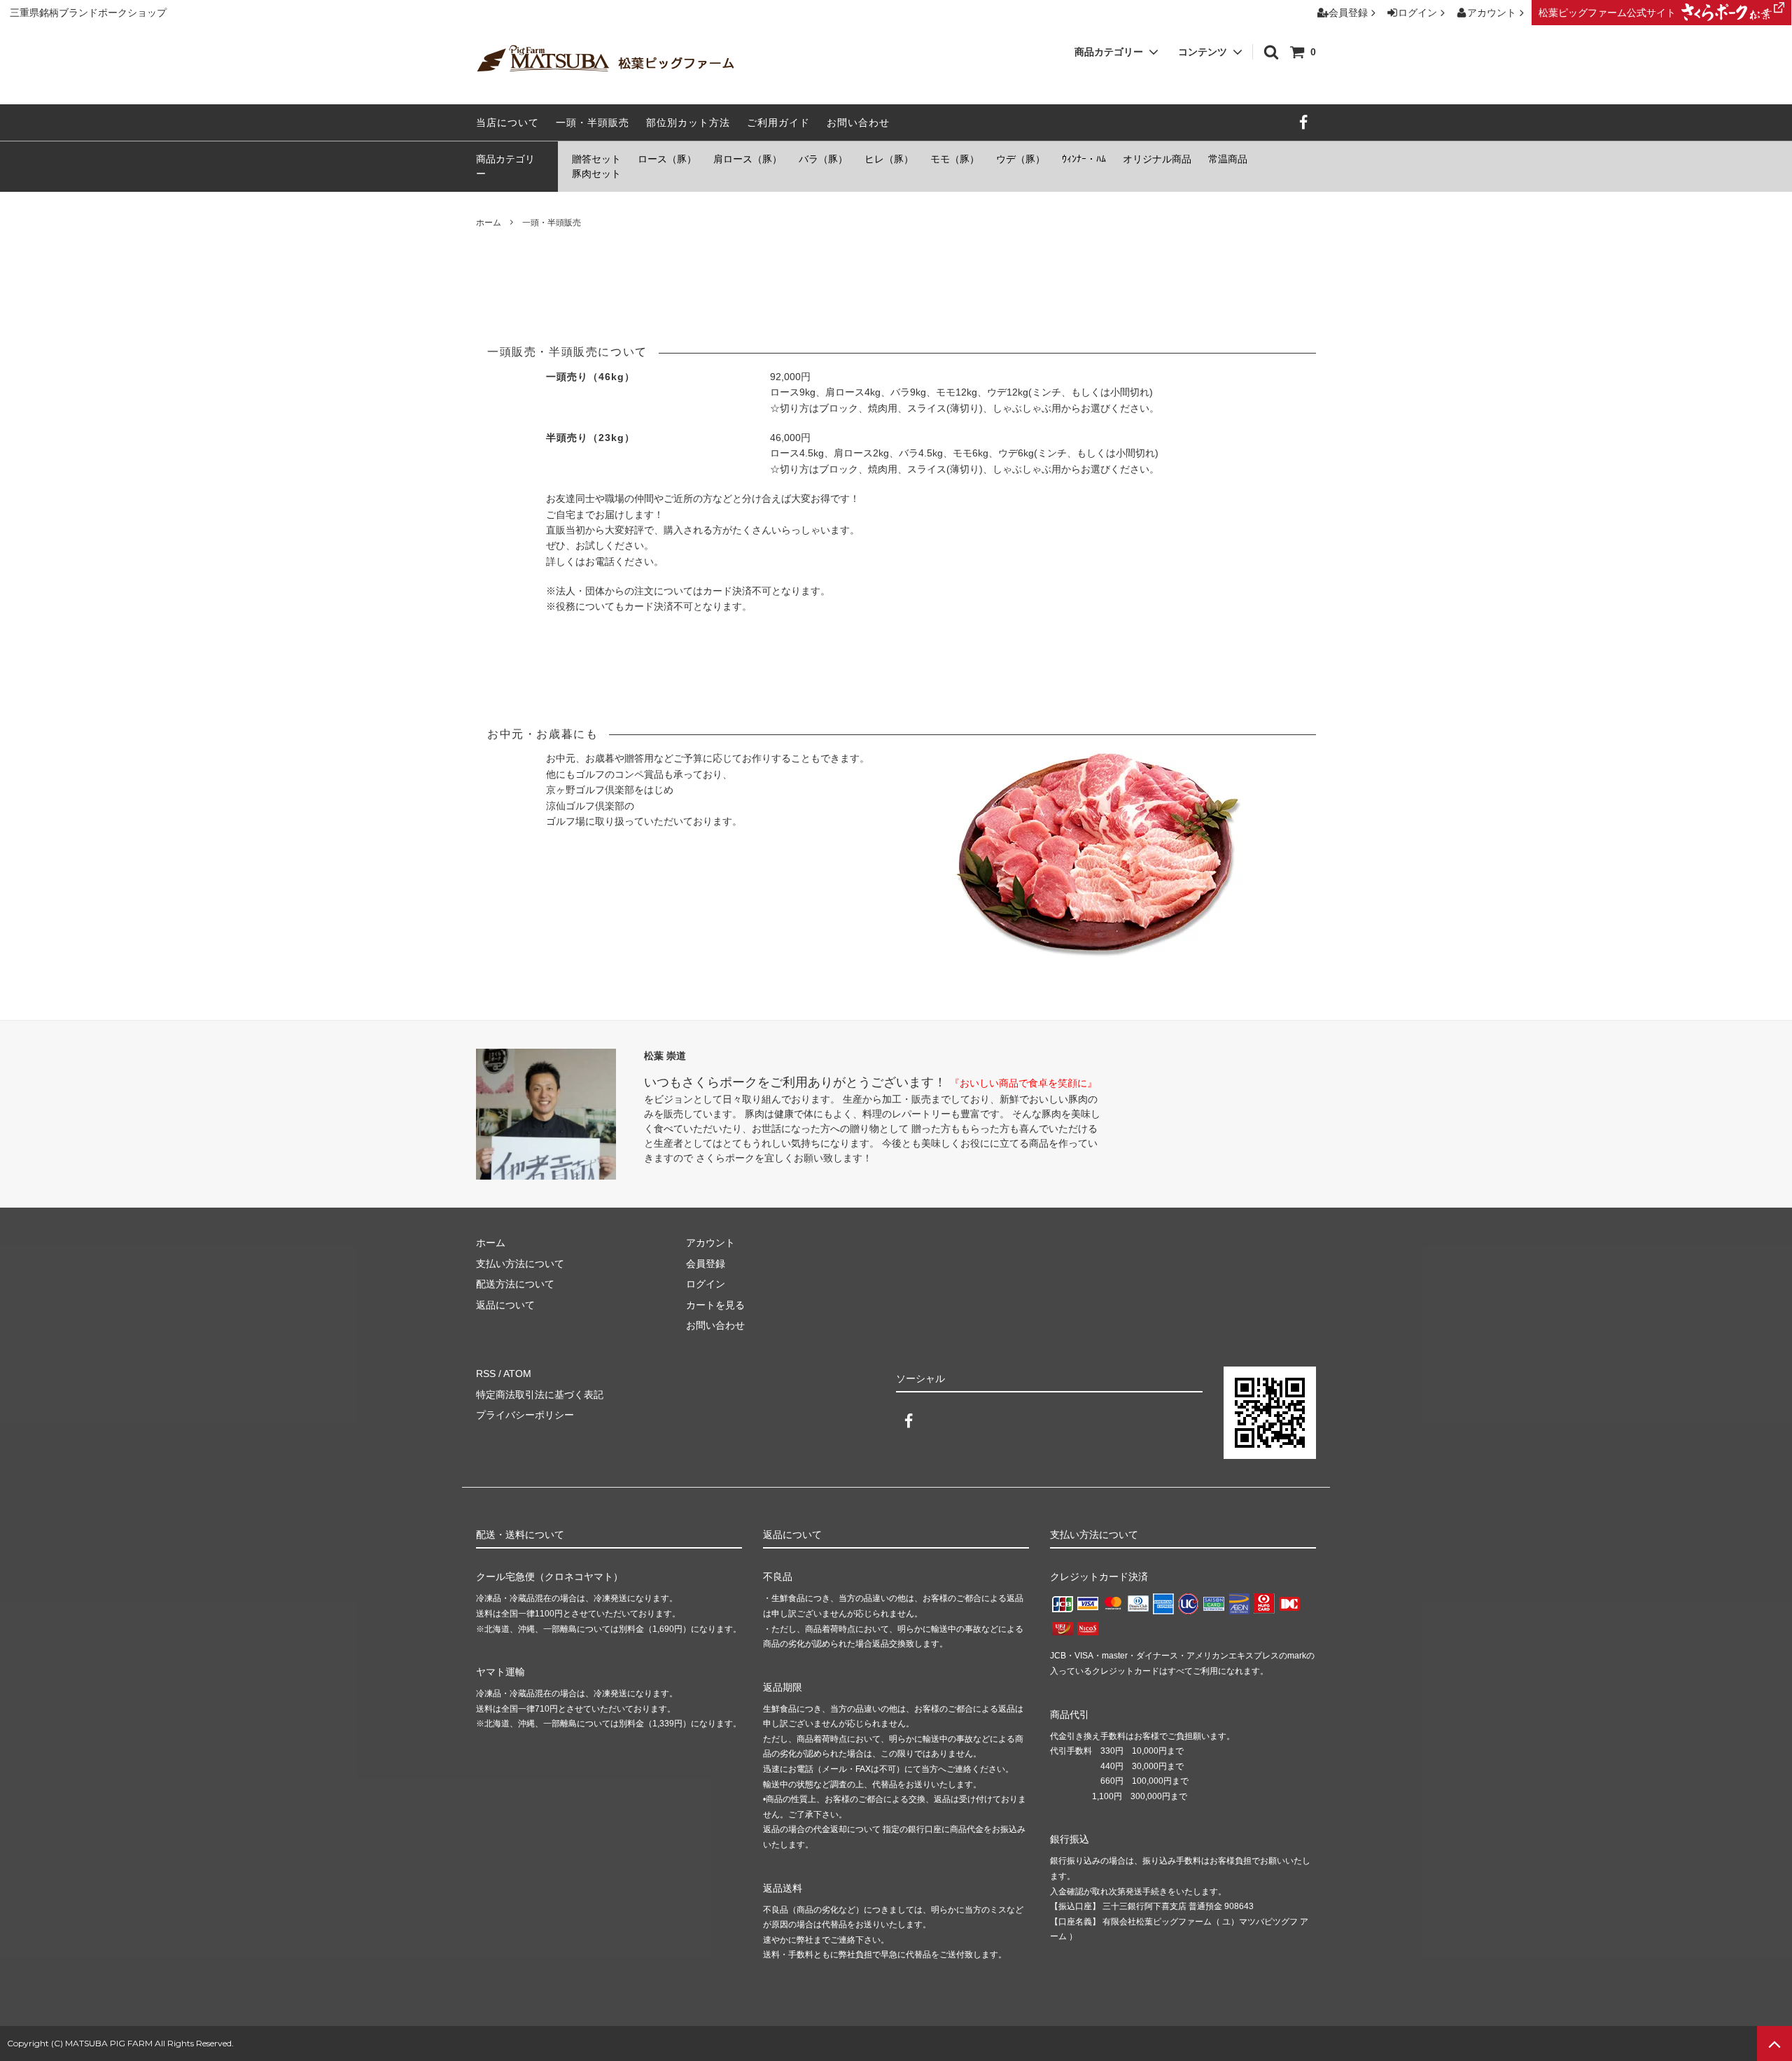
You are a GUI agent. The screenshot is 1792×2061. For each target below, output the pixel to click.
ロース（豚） (667, 159)
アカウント (1492, 13)
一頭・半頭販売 (593, 123)
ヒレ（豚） (889, 159)
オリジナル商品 (1157, 159)
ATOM (517, 1374)
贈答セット (596, 159)
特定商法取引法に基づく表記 (540, 1395)
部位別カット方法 (688, 123)
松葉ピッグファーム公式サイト (1607, 13)
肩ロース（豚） (748, 159)
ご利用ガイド (778, 123)
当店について (507, 123)
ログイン (1417, 13)
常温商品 (1228, 159)
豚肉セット (596, 174)
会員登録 (1348, 13)
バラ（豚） (823, 159)
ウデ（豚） (1021, 159)
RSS (486, 1374)
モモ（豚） (955, 159)
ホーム (489, 223)
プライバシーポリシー (525, 1415)
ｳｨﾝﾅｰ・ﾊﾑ (1084, 159)
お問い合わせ (858, 123)
